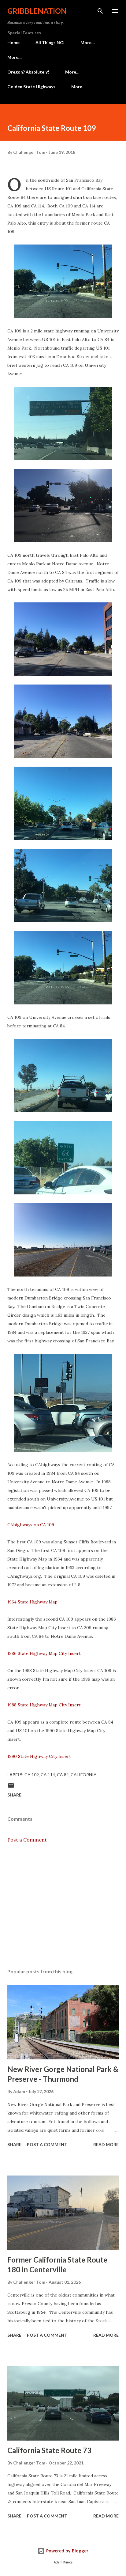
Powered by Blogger (67, 2551)
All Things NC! (50, 42)
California (84, 1775)
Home (13, 42)
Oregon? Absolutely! (28, 72)
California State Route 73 (49, 2450)
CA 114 (48, 1775)
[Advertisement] (63, 1906)
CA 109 (32, 1775)
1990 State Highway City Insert (39, 1756)
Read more (106, 2144)
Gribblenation (37, 11)
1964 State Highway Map (33, 1602)
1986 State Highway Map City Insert (44, 1653)
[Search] (100, 11)
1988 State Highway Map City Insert (44, 1705)
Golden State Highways (31, 87)
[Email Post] (11, 1787)
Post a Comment (27, 1840)
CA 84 (63, 1775)
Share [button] (14, 1795)
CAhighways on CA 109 (31, 1525)
